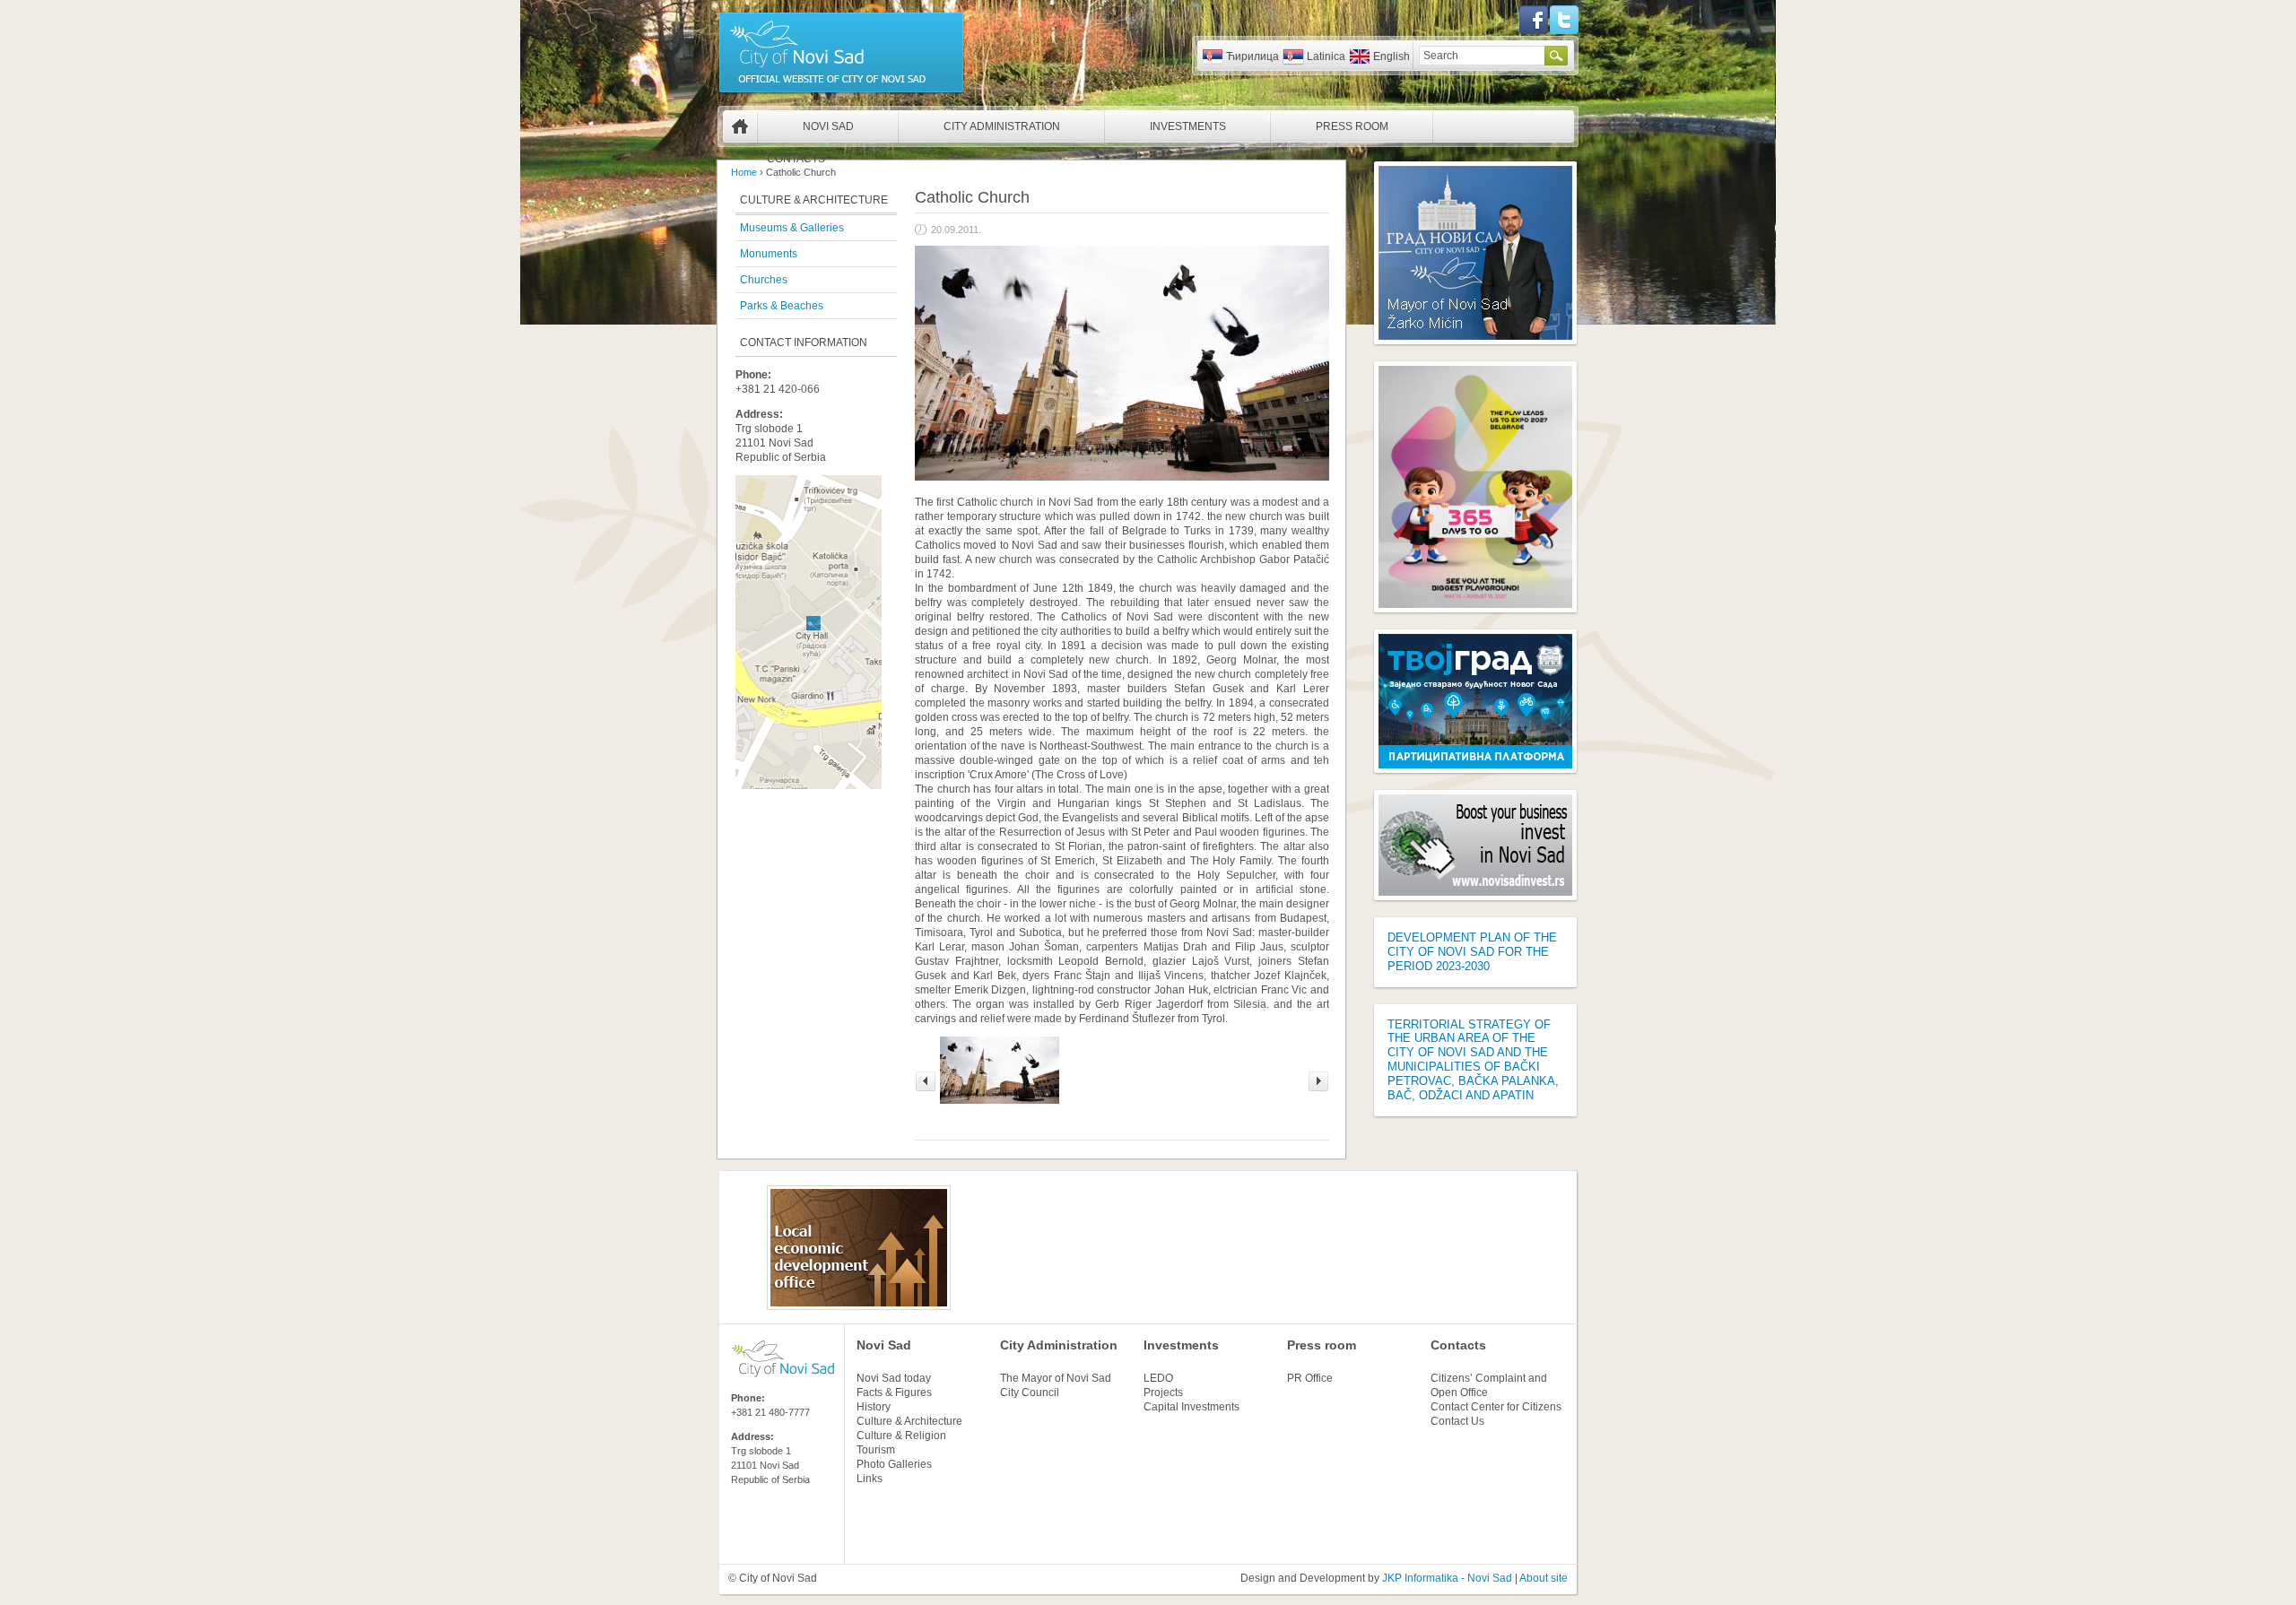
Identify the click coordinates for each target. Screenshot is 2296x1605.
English (1392, 56)
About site (1544, 1578)
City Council (1030, 1392)
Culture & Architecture (909, 1421)
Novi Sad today (894, 1378)
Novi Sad (828, 126)
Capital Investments (1191, 1407)
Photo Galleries (894, 1464)
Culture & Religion (901, 1436)
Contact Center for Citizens (1496, 1407)
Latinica (1326, 56)
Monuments (769, 254)
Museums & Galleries (792, 228)
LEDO (1158, 1378)
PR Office (1310, 1378)
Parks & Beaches (782, 306)
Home (740, 126)
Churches (764, 280)
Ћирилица (1252, 56)
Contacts (796, 159)
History (874, 1407)
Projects (1163, 1392)
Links (870, 1479)
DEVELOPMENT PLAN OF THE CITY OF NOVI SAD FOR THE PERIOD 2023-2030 (1472, 952)
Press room (1322, 1345)
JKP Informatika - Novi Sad (1447, 1578)
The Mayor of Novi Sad (1056, 1378)
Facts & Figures (894, 1392)
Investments (1188, 126)
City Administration (1002, 126)
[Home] (841, 91)
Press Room (1352, 126)
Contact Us (1457, 1421)
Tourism (876, 1450)
